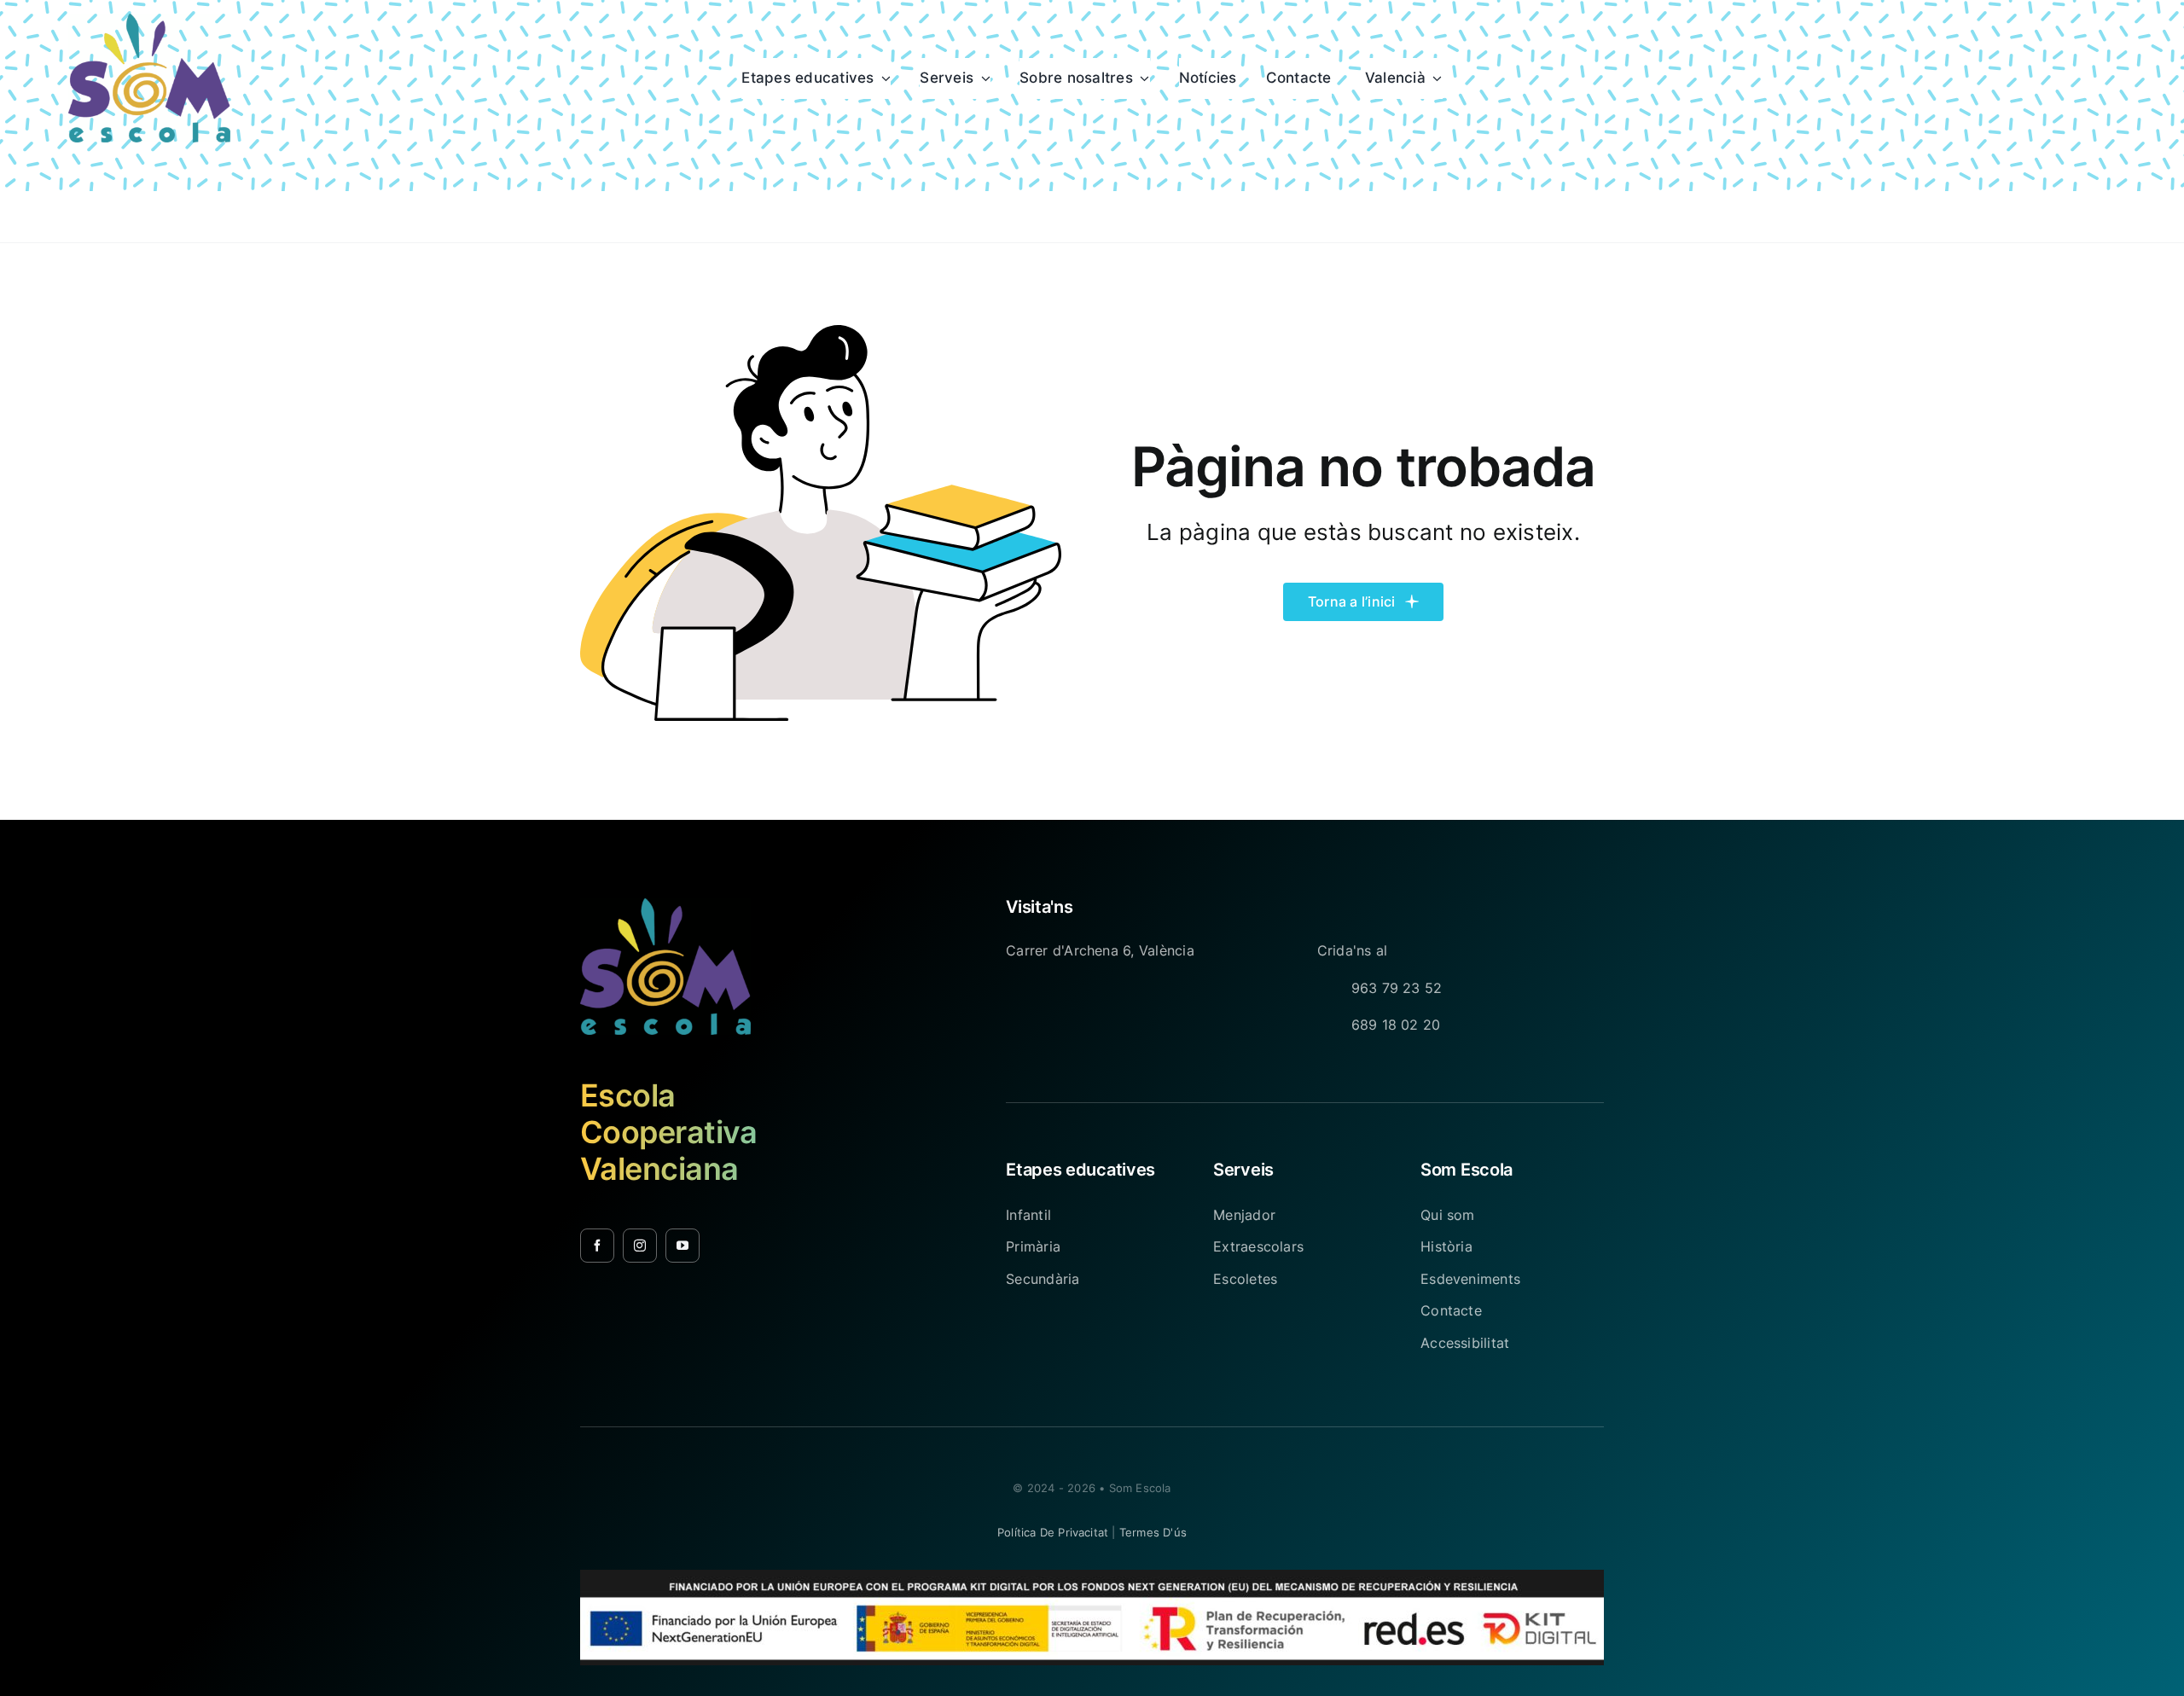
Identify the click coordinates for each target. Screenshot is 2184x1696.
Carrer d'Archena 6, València (1100, 950)
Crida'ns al (1353, 950)
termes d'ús (1153, 1532)
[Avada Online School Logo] (149, 20)
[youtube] (682, 1246)
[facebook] (597, 1246)
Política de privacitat (1053, 1532)
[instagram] (640, 1246)
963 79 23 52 (1397, 988)
